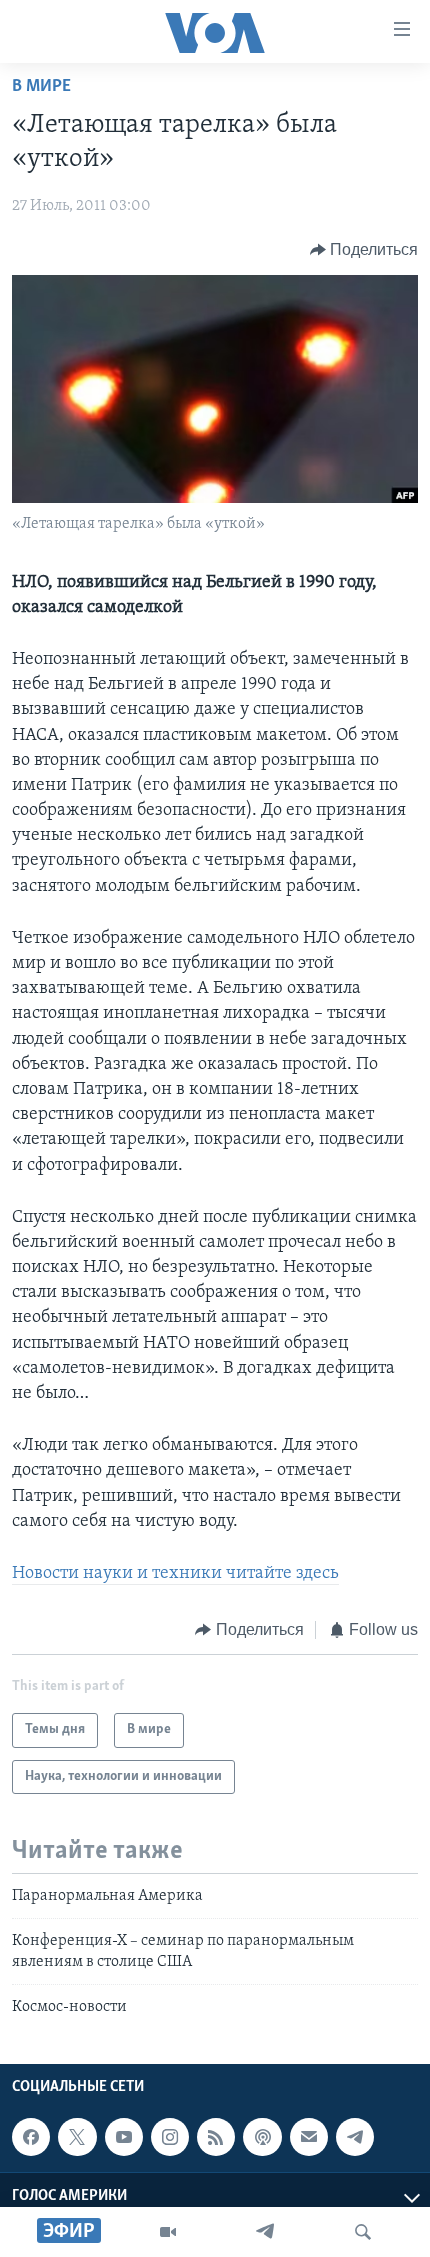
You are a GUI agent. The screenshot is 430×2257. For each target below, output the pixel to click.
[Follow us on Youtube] (124, 2137)
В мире (41, 87)
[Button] (364, 250)
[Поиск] (363, 2232)
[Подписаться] (309, 2137)
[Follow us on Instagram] (170, 2137)
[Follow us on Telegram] (355, 2137)
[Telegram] (265, 2232)
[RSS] (216, 2137)
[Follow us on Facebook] (31, 2137)
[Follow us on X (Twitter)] (77, 2137)
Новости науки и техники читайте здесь (175, 1574)
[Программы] (168, 2232)
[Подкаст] (262, 2137)
